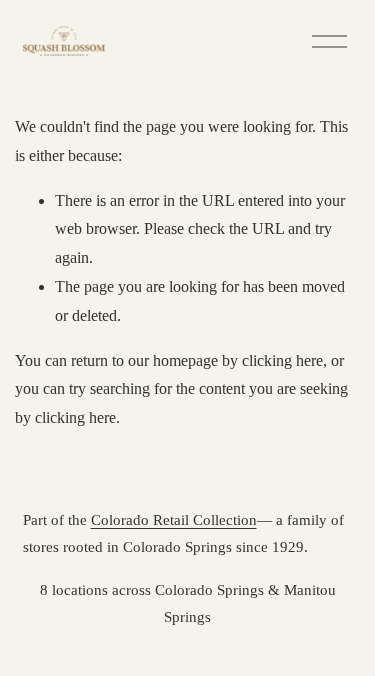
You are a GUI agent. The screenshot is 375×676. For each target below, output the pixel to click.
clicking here (282, 360)
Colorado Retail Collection (174, 519)
